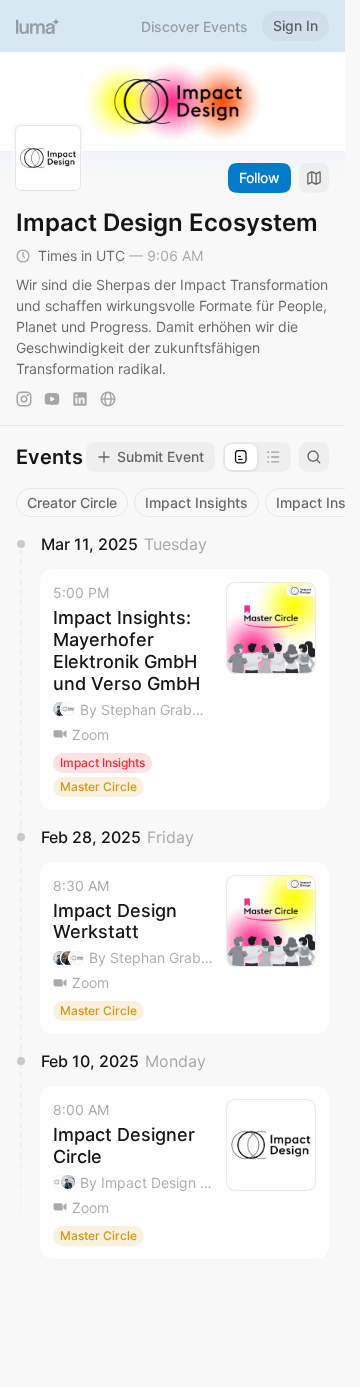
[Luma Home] (38, 26)
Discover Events (194, 26)
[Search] (314, 457)
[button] (184, 689)
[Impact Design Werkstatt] (184, 948)
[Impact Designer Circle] (184, 1172)
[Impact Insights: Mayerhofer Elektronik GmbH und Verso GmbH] (184, 689)
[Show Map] (314, 178)
